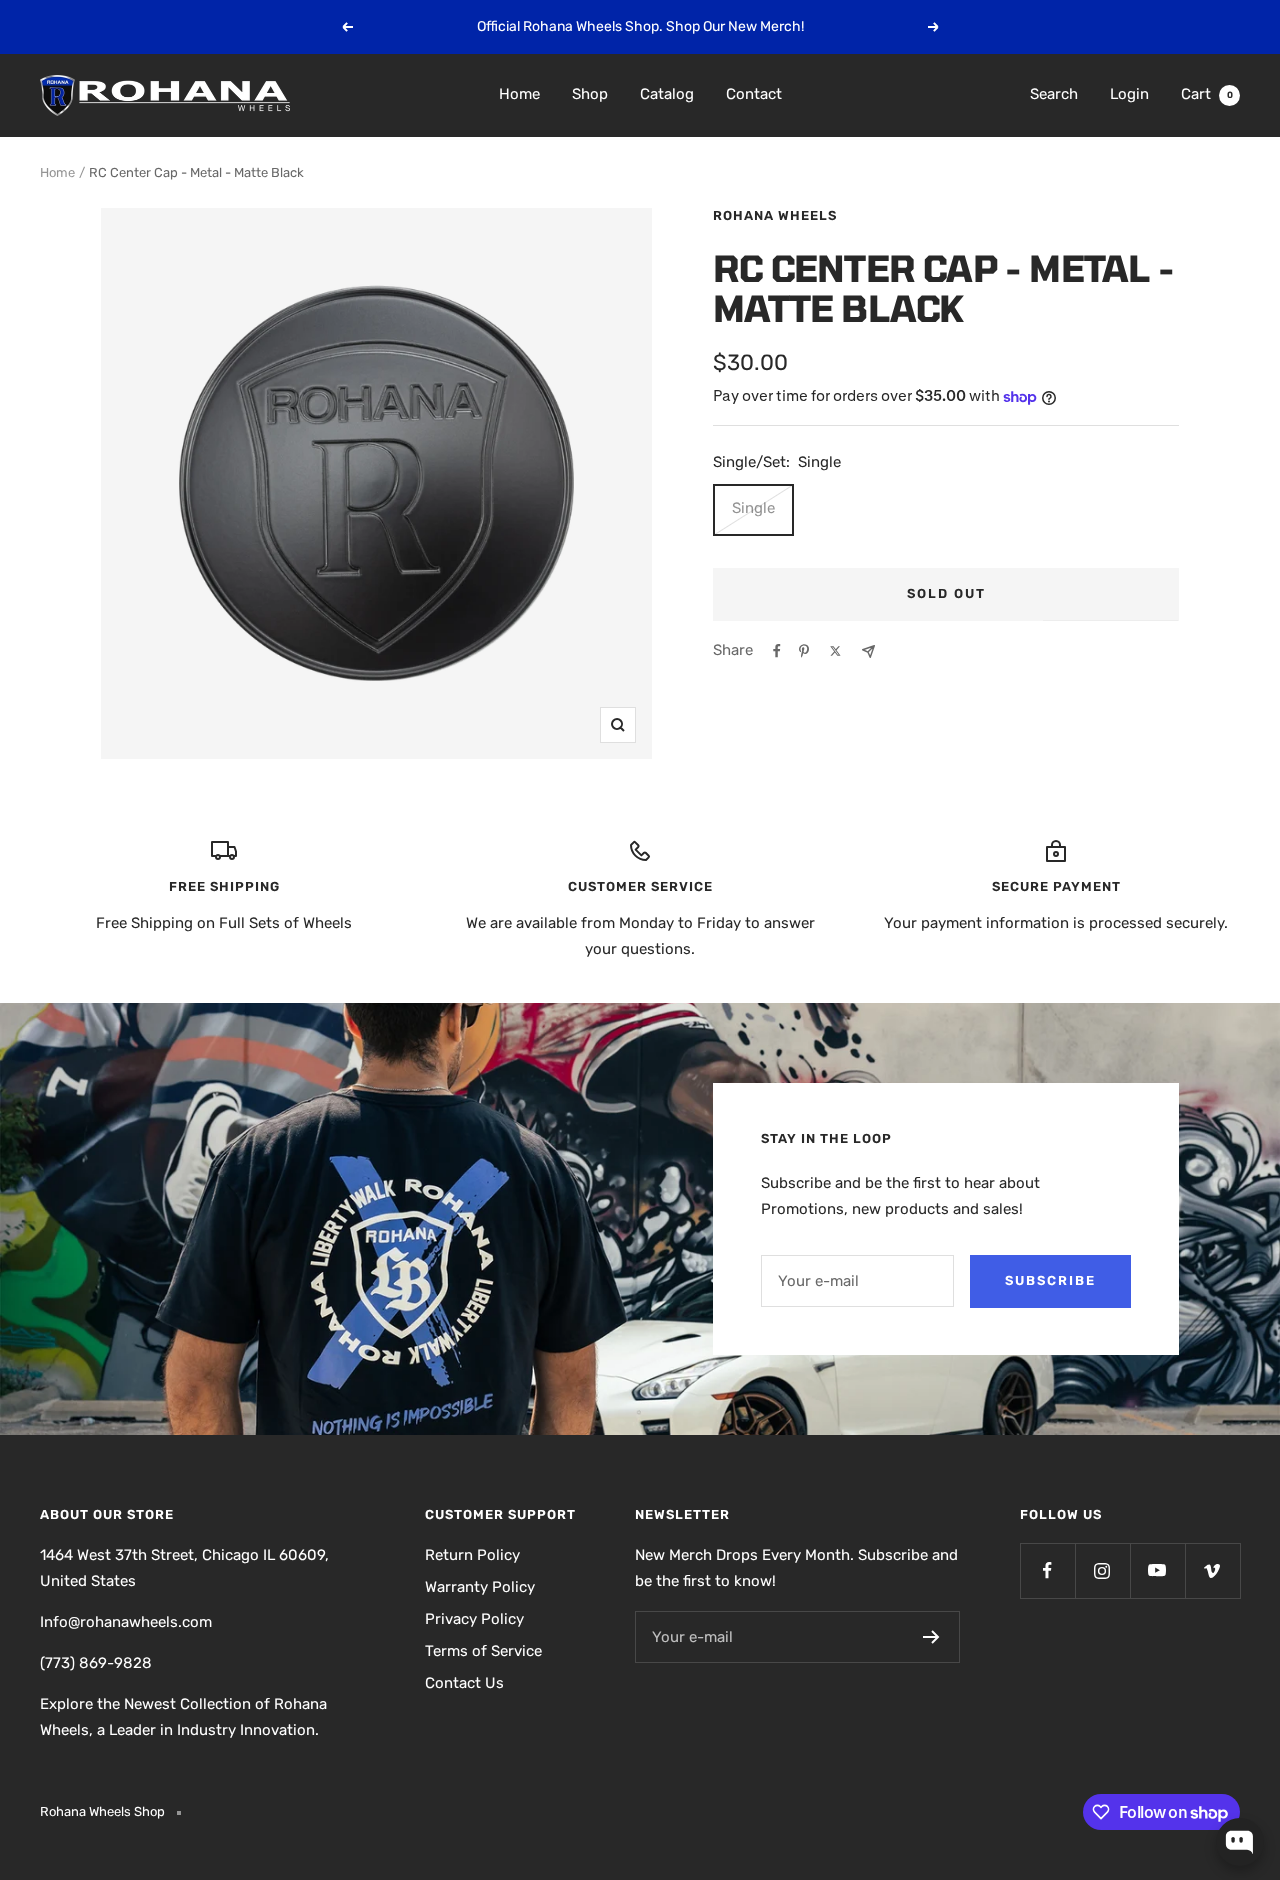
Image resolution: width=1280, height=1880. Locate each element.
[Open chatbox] (1240, 1842)
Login (1129, 94)
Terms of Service (483, 1651)
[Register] (931, 1637)
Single (753, 508)
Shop (590, 94)
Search (1054, 94)
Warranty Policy (480, 1587)
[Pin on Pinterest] (804, 651)
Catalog (667, 94)
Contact (754, 94)
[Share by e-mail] (868, 651)
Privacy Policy (474, 1619)
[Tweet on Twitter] (835, 651)
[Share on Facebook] (777, 651)
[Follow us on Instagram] (1102, 1570)
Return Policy (472, 1555)
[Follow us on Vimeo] (1212, 1570)
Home (519, 94)
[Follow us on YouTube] (1157, 1570)
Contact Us (464, 1683)
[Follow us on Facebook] (1047, 1570)
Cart (1207, 94)
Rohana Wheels (775, 215)
